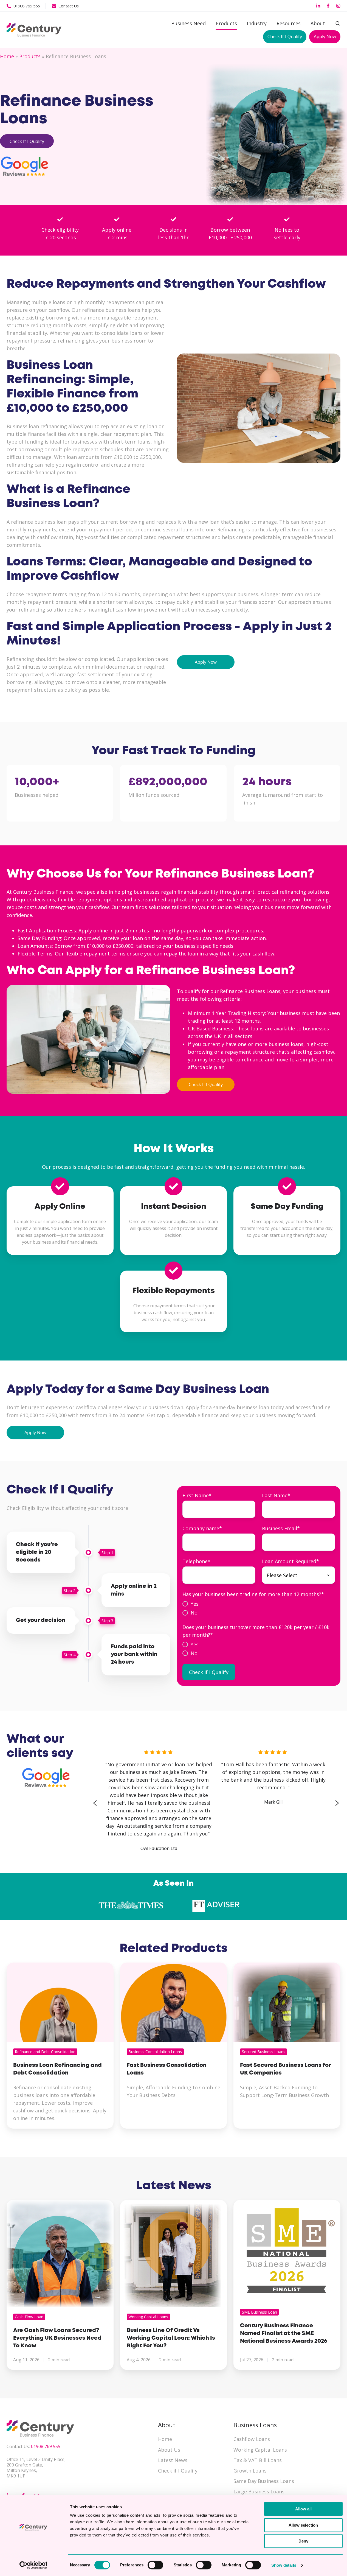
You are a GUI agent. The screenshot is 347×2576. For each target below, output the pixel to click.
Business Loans (255, 2425)
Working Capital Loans (260, 2450)
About (167, 2425)
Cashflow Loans (252, 2439)
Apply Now (325, 37)
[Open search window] (338, 23)
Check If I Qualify (285, 37)
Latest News (173, 2460)
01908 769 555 (46, 2446)
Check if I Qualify (178, 2471)
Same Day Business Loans (264, 2481)
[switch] (155, 2565)
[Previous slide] (95, 1803)
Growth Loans (250, 2471)
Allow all (303, 2509)
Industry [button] (257, 23)
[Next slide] (337, 1803)
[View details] (318, 6)
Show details (284, 2565)
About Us (169, 2450)
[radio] (259, 1604)
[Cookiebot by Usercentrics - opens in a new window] (33, 2565)
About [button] (318, 23)
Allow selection (303, 2525)
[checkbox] (259, 1608)
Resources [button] (289, 23)
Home (7, 56)
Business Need (188, 23)
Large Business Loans (259, 2491)
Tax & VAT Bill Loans (258, 2460)
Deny (303, 2541)
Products (226, 23)
